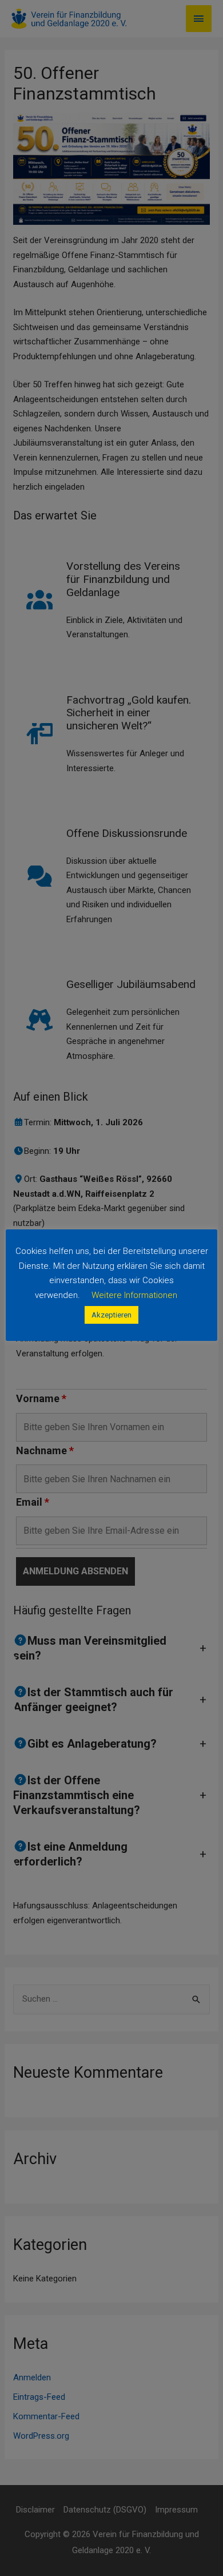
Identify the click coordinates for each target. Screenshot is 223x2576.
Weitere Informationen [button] (134, 1295)
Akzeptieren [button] (111, 1315)
